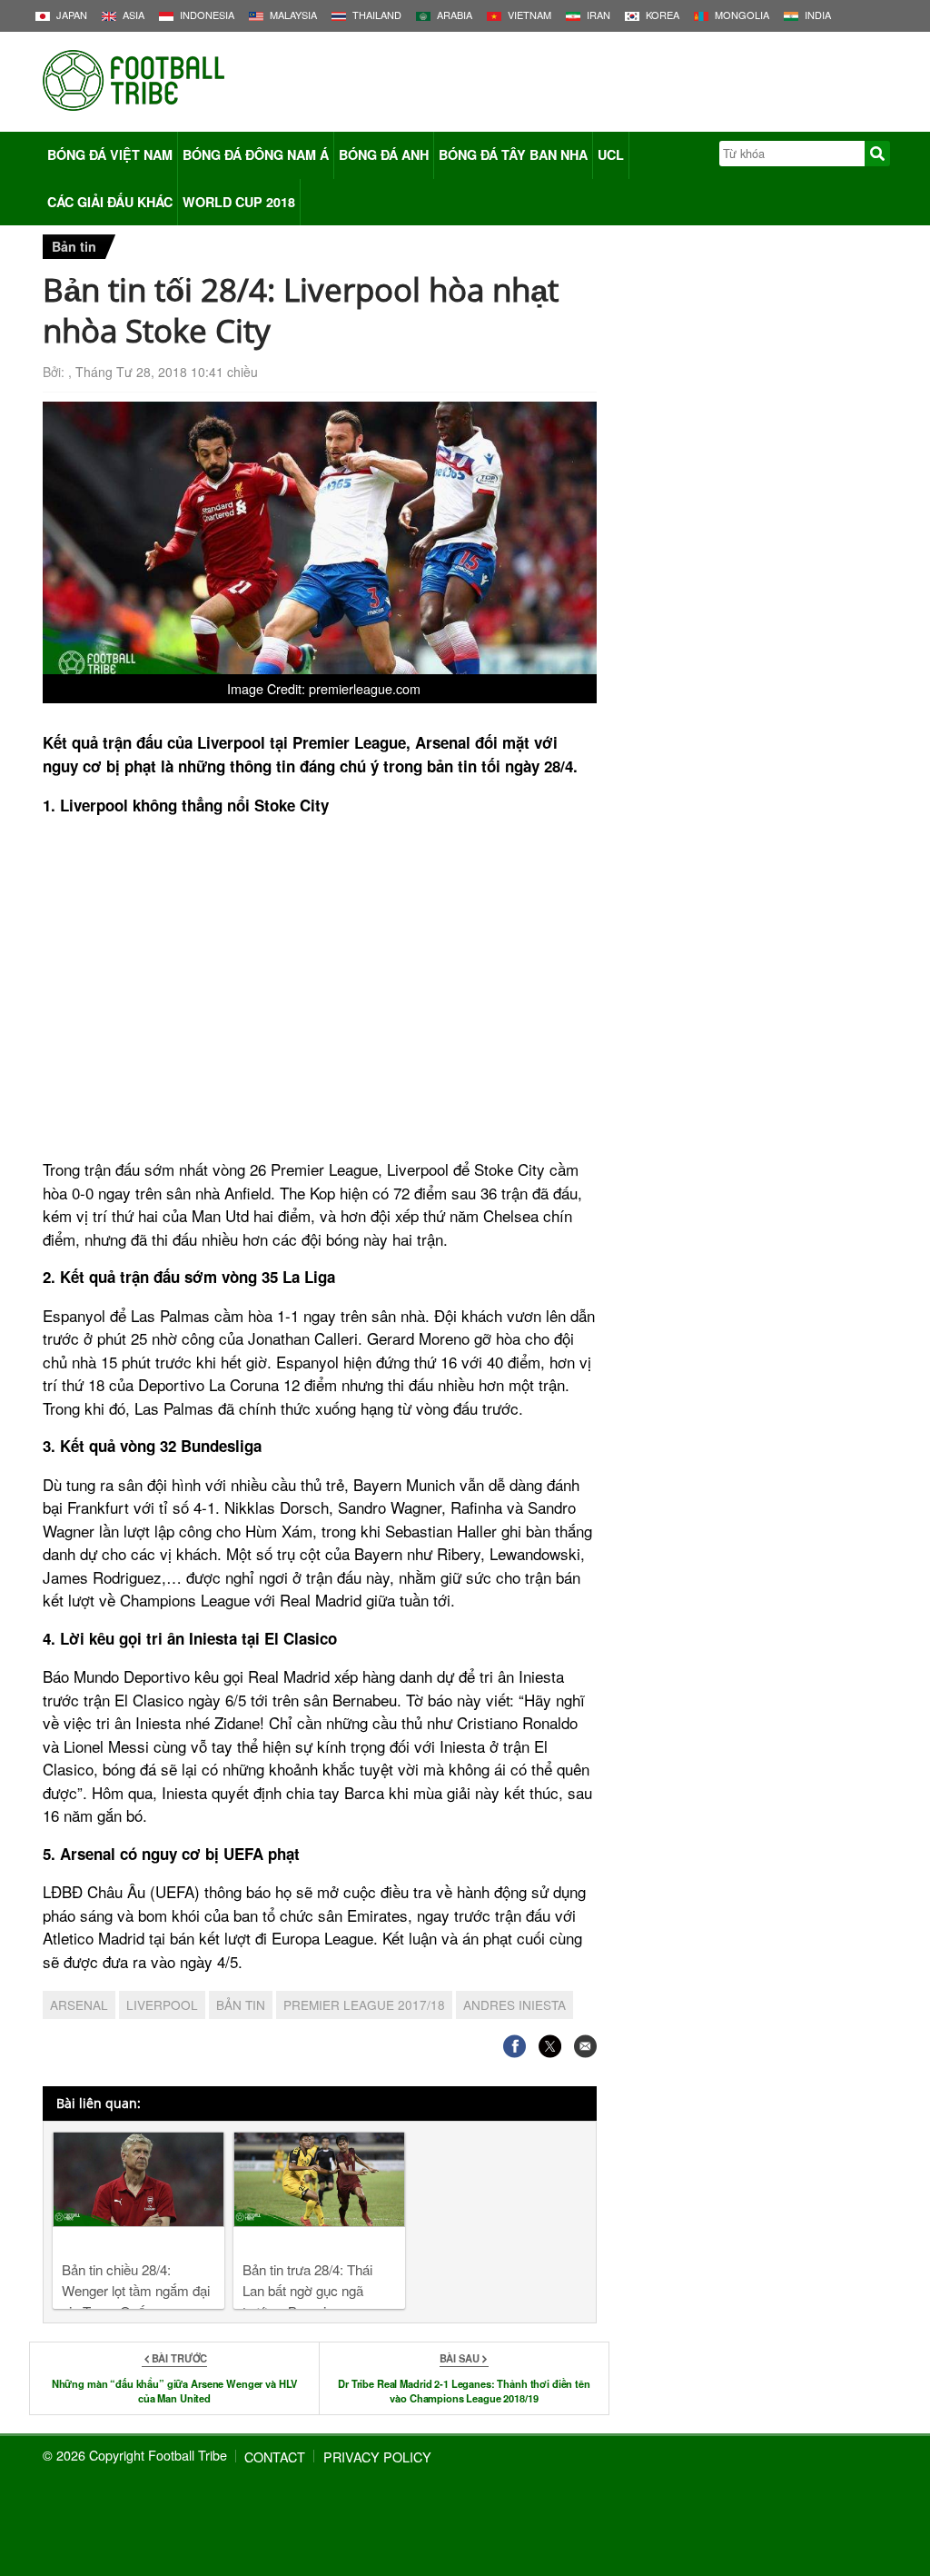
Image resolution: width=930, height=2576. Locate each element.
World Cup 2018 (239, 202)
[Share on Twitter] (550, 2046)
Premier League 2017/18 (364, 2004)
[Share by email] (585, 2046)
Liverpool (162, 2004)
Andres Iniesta (514, 2004)
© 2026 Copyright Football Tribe (135, 2455)
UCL (611, 154)
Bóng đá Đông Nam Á (256, 154)
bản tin (241, 2004)
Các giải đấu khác (110, 202)
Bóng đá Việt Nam (110, 154)
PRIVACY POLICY (377, 2457)
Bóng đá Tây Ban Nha (513, 154)
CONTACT (275, 2457)
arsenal (79, 2004)
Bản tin (74, 246)
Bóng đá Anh (384, 154)
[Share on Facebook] (514, 2046)
